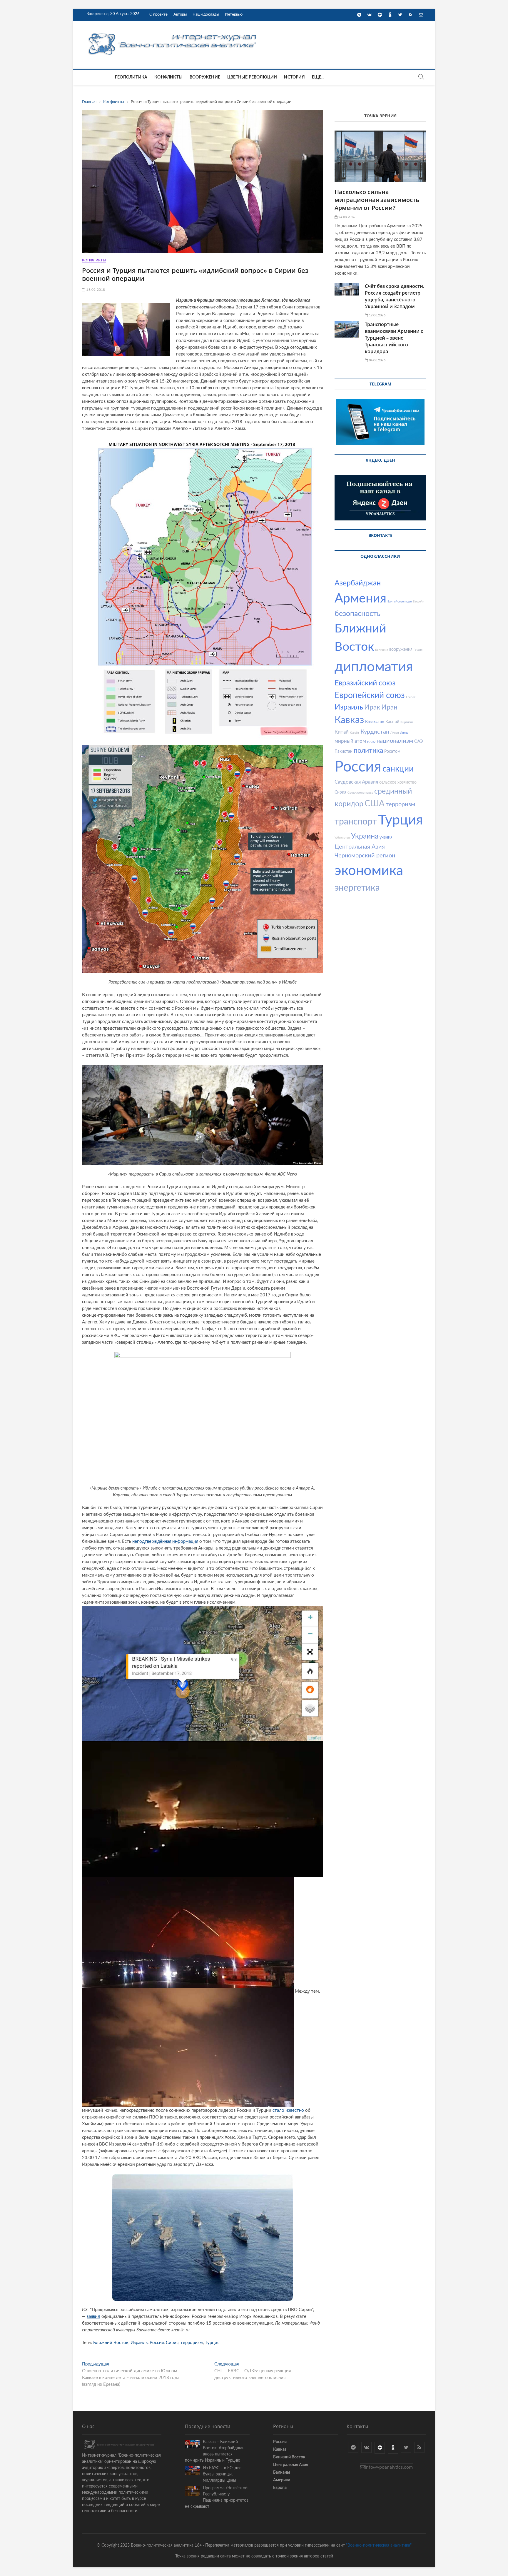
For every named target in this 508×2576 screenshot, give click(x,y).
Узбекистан (342, 838)
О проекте (158, 15)
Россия (157, 2343)
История (294, 77)
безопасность (357, 614)
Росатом (392, 752)
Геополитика (131, 77)
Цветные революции (252, 77)
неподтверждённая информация (165, 1541)
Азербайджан (358, 583)
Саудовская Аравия (356, 782)
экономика (369, 871)
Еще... (318, 77)
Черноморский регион (365, 856)
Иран (389, 707)
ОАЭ (418, 742)
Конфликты (168, 77)
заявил (93, 2317)
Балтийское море (400, 602)
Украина (365, 836)
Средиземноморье (360, 793)
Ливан (395, 733)
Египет (411, 697)
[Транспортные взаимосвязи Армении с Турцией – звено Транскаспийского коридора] (347, 329)
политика (368, 751)
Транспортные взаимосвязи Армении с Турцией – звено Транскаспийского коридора (394, 338)
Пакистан (344, 752)
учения (386, 837)
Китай (342, 732)
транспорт (356, 822)
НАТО (371, 742)
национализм (395, 741)
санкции (398, 769)
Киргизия (407, 722)
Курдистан (375, 732)
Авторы (180, 15)
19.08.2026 (377, 315)
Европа (280, 2488)
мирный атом (350, 741)
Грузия (418, 650)
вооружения (401, 650)
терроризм (192, 2343)
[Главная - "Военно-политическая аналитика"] (173, 33)
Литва (404, 733)
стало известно (288, 2110)
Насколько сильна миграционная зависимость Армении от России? (377, 200)
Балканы (281, 2473)
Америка (282, 2480)
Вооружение (205, 77)
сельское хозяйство (398, 782)
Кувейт (355, 733)
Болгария (382, 650)
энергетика (357, 888)
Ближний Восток (111, 2343)
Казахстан (375, 722)
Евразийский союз (365, 683)
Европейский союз (370, 695)
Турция (212, 2343)
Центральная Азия (360, 847)
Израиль (139, 2343)
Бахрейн (418, 602)
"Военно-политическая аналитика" (379, 2545)
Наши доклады (206, 15)
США (375, 804)
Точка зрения (380, 116)
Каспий (392, 722)
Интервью (234, 15)
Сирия (172, 2343)
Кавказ (349, 720)
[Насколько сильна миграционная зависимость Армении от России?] (380, 156)
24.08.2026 (346, 217)
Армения (360, 598)
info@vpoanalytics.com (389, 2467)
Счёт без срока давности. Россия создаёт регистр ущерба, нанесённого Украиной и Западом (395, 296)
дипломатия (374, 667)
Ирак (372, 707)
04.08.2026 (377, 360)
